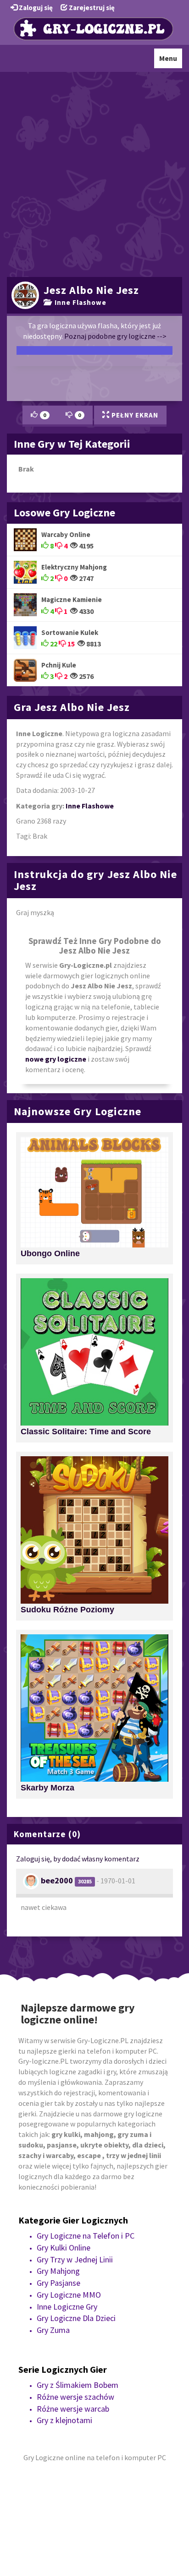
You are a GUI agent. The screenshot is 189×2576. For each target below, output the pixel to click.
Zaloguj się (35, 8)
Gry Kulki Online (64, 2248)
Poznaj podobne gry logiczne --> (115, 336)
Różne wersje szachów (75, 2397)
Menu (170, 61)
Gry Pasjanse (58, 2283)
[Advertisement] (94, 173)
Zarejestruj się (91, 8)
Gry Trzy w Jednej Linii (75, 2259)
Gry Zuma (53, 2330)
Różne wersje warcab (73, 2409)
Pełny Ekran (134, 415)
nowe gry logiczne (56, 1059)
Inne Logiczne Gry (67, 2307)
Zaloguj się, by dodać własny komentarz (78, 1859)
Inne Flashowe (79, 302)
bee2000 (57, 1880)
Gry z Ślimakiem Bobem (78, 2385)
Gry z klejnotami (64, 2420)
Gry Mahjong (58, 2271)
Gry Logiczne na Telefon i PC (86, 2236)
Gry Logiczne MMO (69, 2295)
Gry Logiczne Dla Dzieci (76, 2318)
